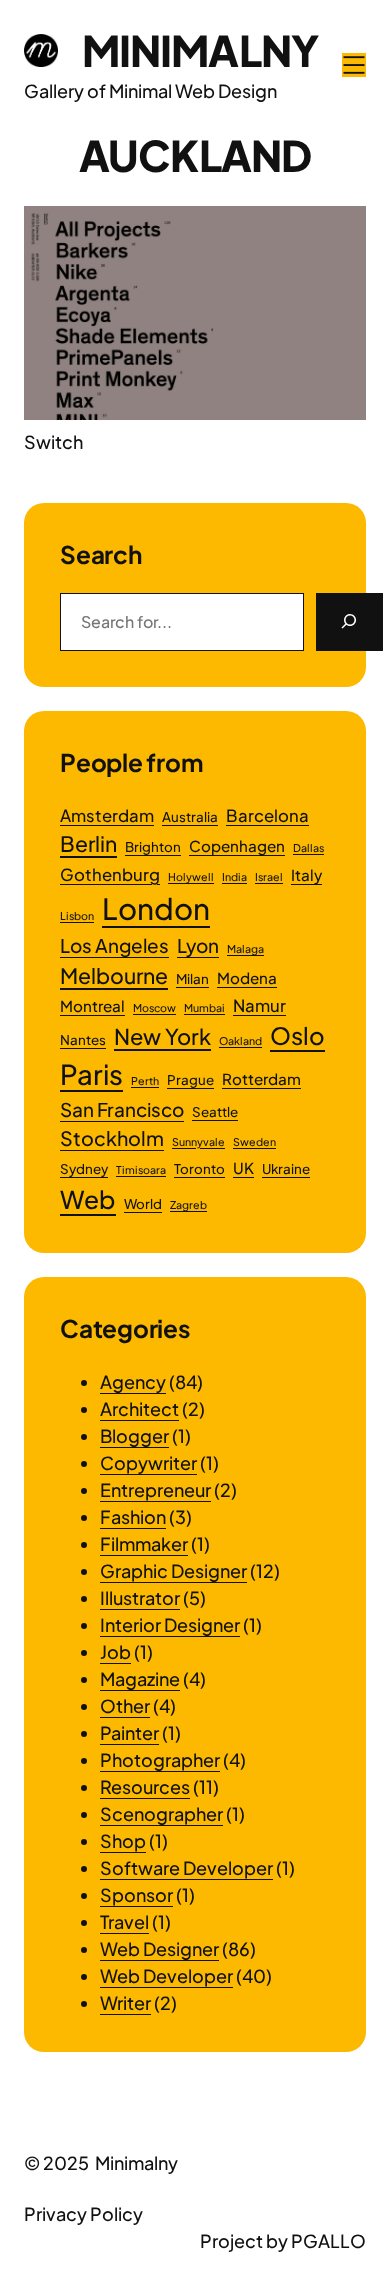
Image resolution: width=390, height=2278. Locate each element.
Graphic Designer (173, 1570)
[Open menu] (354, 65)
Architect (139, 1408)
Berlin (88, 843)
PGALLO (328, 2240)
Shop (123, 1840)
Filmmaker (144, 1543)
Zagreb (188, 1204)
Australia (190, 816)
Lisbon (77, 915)
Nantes (83, 1039)
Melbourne (114, 975)
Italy (306, 874)
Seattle (215, 1111)
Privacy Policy (83, 2213)
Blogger (134, 1435)
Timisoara (141, 1169)
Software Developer (186, 1867)
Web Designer (159, 1948)
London (156, 908)
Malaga (245, 948)
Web (88, 1198)
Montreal (92, 1005)
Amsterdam (107, 815)
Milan (192, 978)
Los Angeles (114, 945)
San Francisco (122, 1109)
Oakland (240, 1040)
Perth (145, 1080)
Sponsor (136, 1894)
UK (243, 1167)
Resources (145, 1786)
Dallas (308, 847)
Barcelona (267, 815)
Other (125, 1705)
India (234, 876)
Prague (190, 1079)
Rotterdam (261, 1078)
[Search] (349, 622)
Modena (247, 977)
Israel (269, 876)
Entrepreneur (155, 1489)
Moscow (154, 1007)
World (143, 1203)
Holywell (191, 876)
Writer (125, 2002)
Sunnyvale (198, 1141)
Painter (129, 1732)
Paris (91, 1074)
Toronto (199, 1168)
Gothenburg (110, 874)
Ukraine (286, 1168)
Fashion (133, 1516)
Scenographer (161, 1813)
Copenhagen (237, 845)
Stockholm (112, 1138)
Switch (53, 441)
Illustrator (140, 1597)
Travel (124, 1921)
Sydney (84, 1168)
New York (162, 1036)
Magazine (140, 1678)
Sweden (254, 1141)
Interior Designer (170, 1624)
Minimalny (200, 49)
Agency (133, 1381)
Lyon (198, 945)
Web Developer (166, 1975)
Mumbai (204, 1007)
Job (115, 1651)
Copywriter (148, 1462)
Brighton (153, 846)
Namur (259, 1005)
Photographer (160, 1759)
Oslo (297, 1035)
